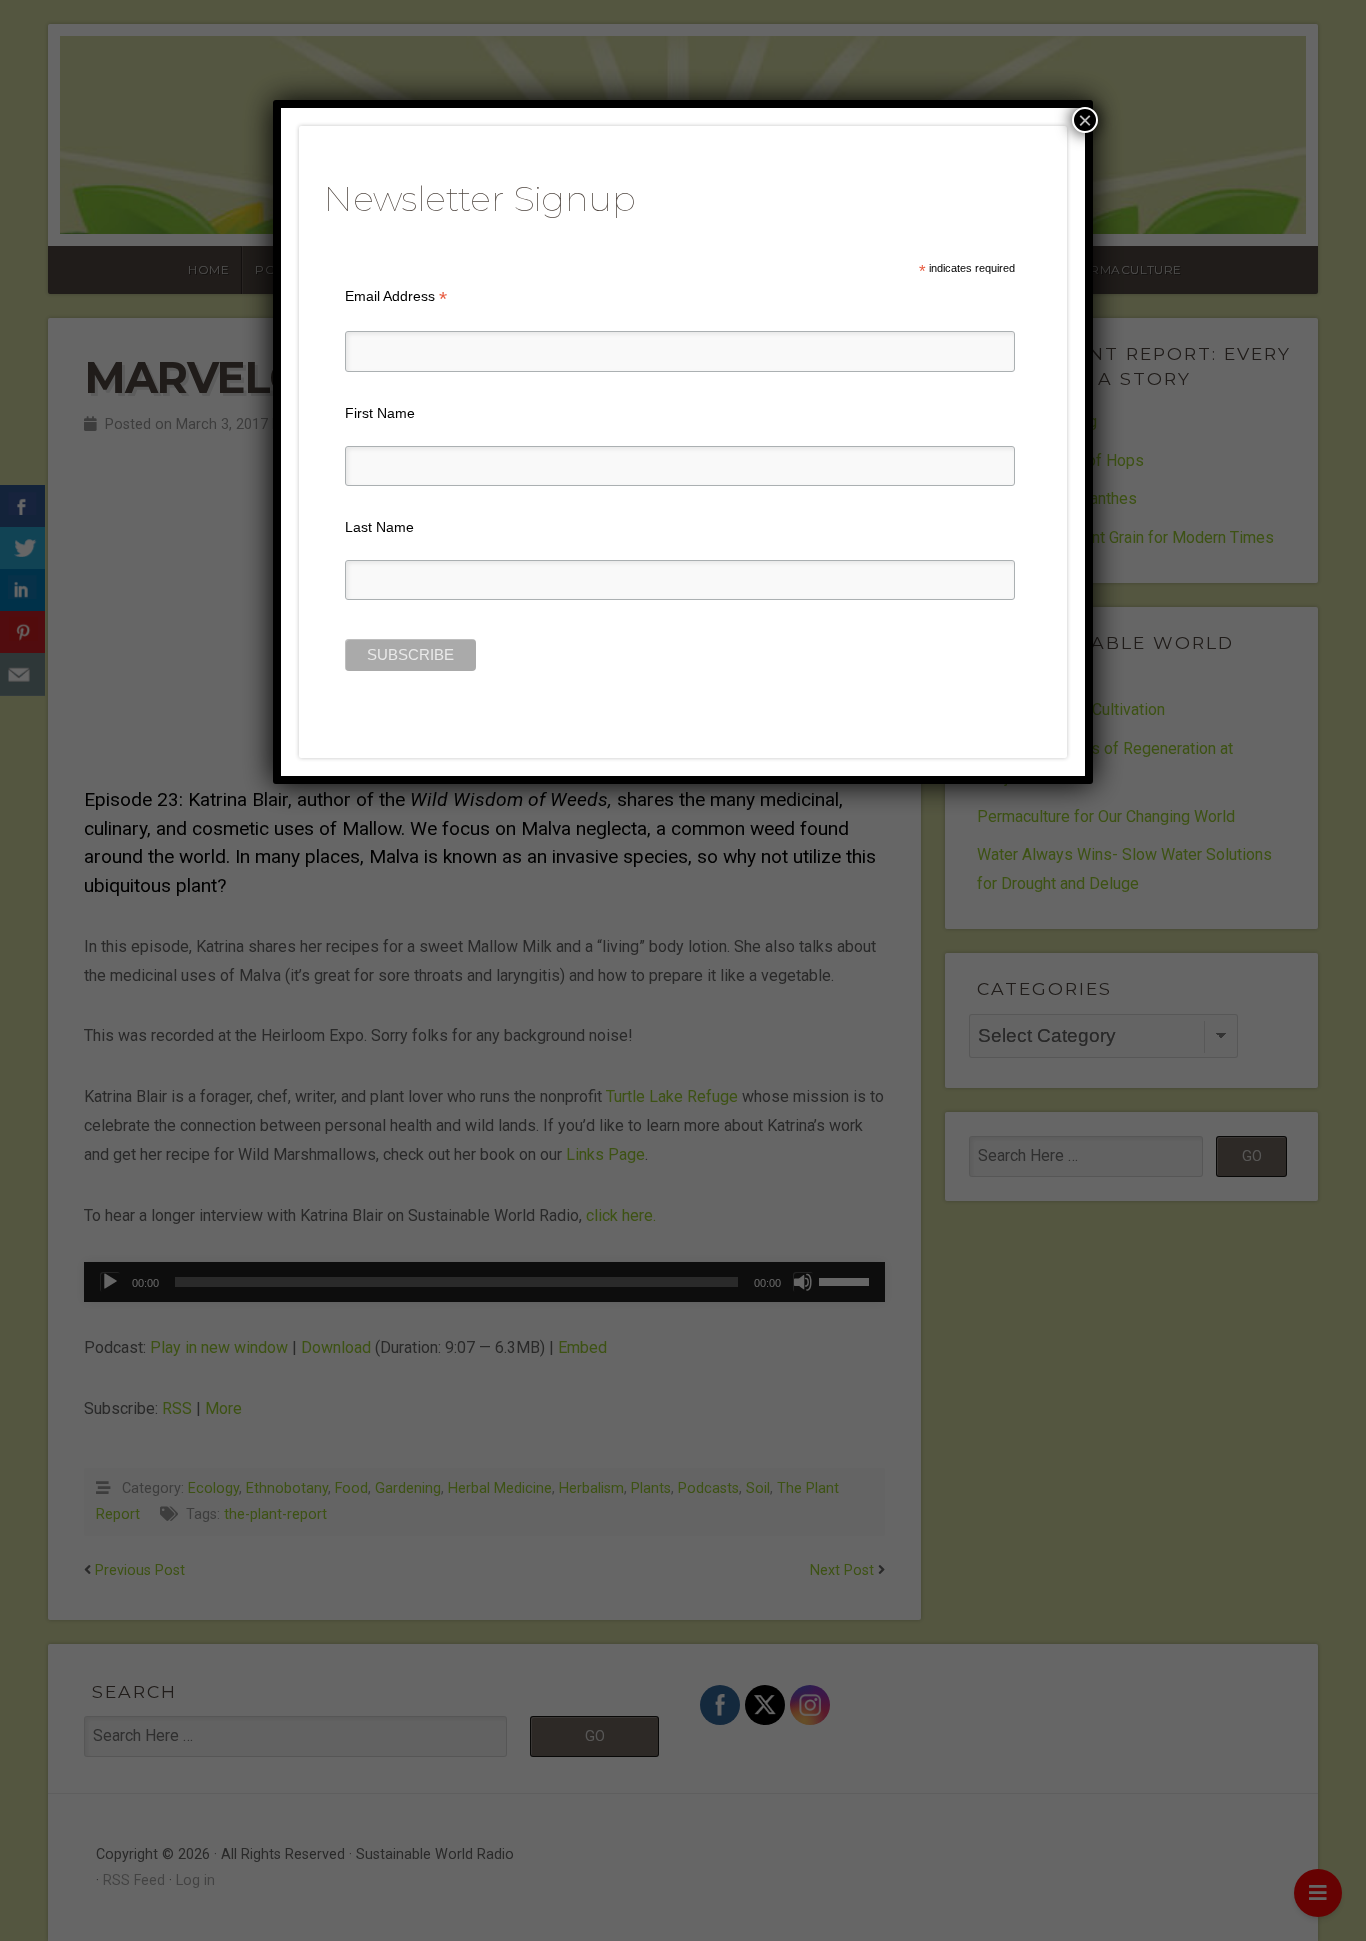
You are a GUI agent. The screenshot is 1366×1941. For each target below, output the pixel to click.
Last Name (379, 527)
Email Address (396, 296)
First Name (380, 413)
